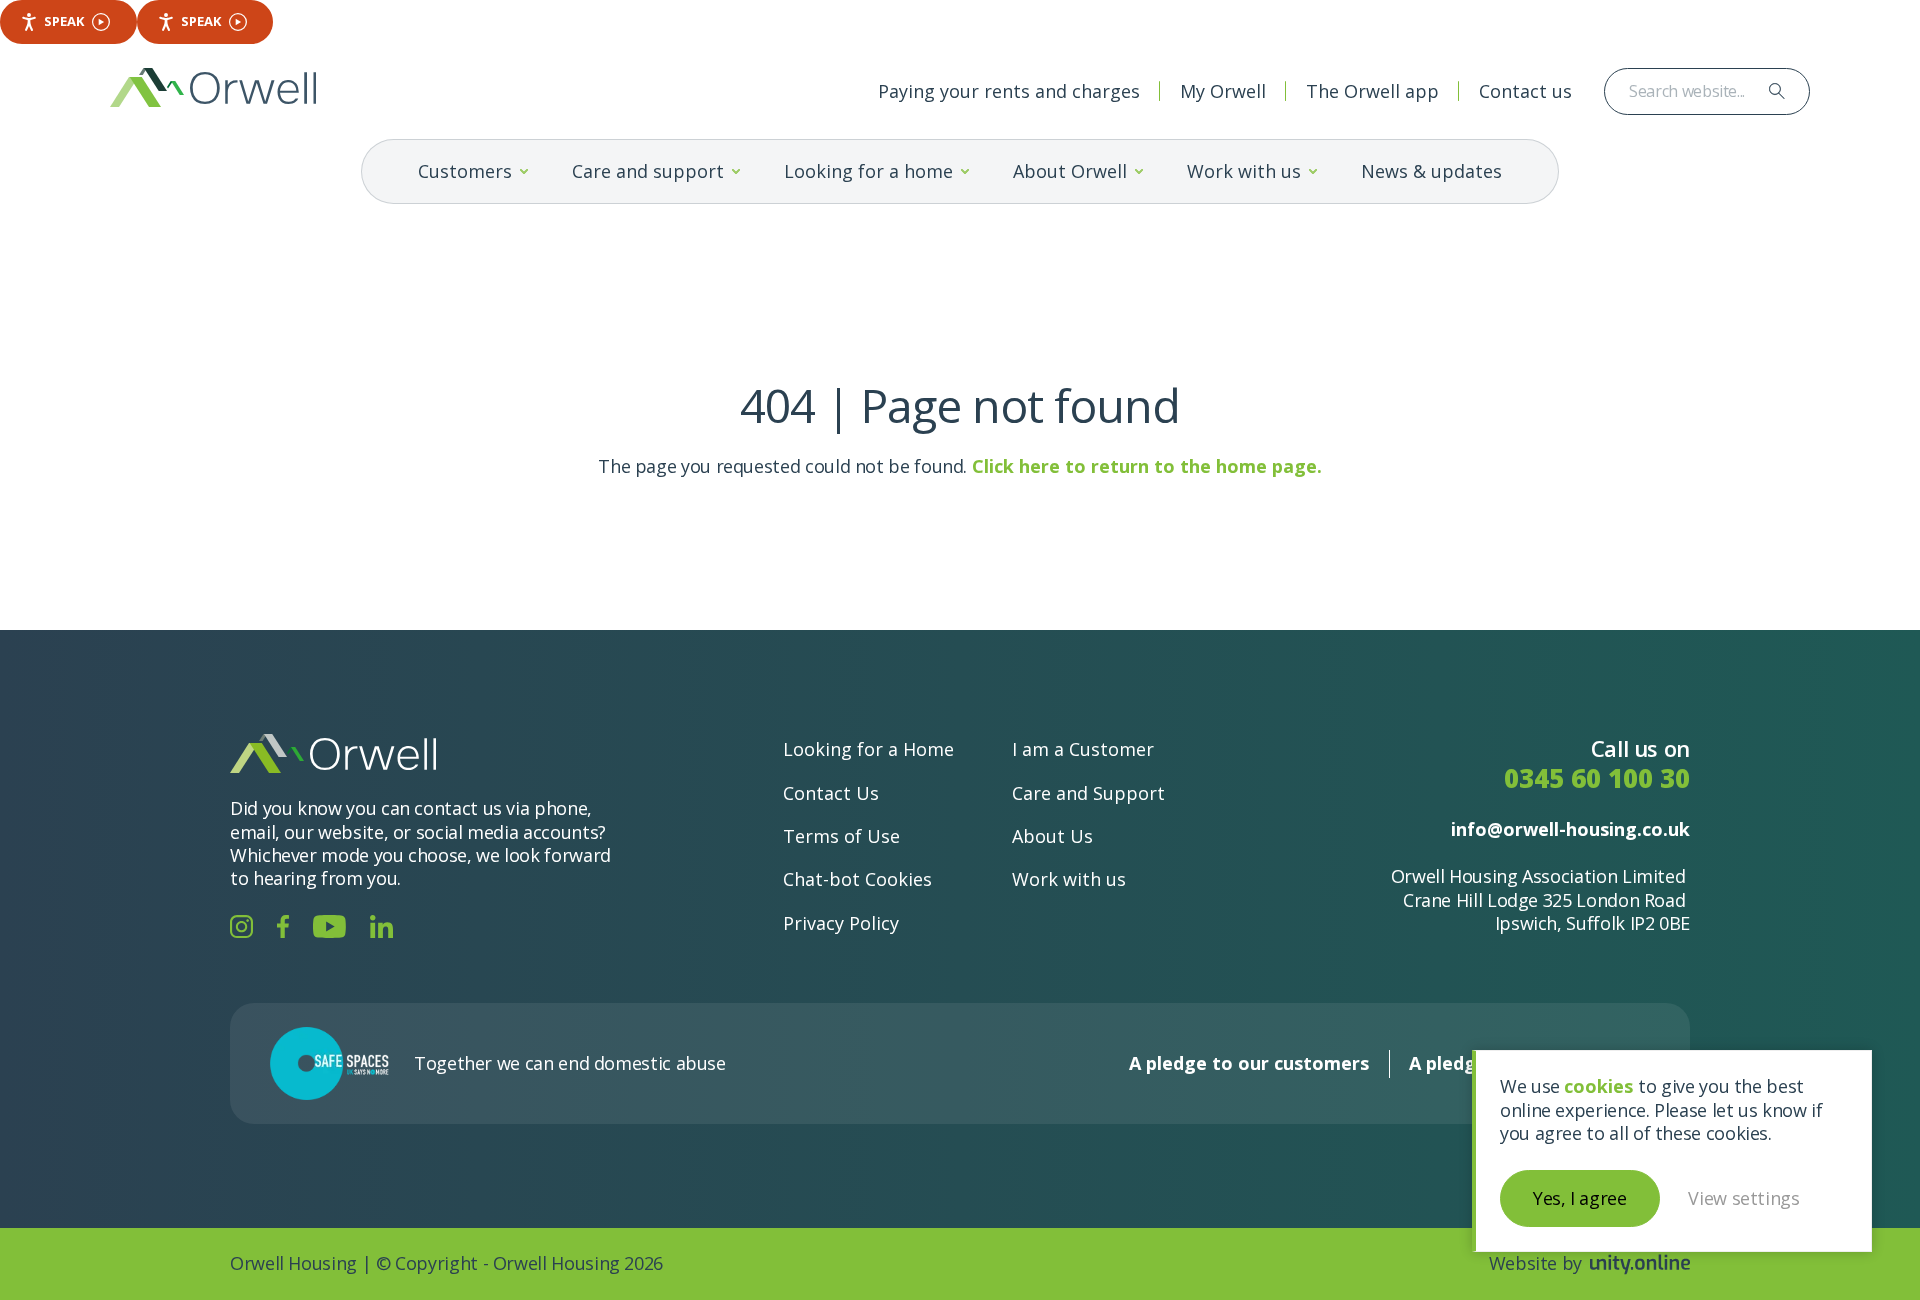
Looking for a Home (868, 749)
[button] (524, 171)
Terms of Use (841, 836)
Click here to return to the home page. (1147, 466)
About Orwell (1070, 171)
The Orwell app (1372, 91)
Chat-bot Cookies (857, 879)
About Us (1052, 836)
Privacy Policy (841, 923)
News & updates (1431, 171)
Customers (465, 171)
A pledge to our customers (1249, 1063)
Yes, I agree (1580, 1198)
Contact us (1525, 91)
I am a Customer (1083, 749)
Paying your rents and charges (1009, 91)
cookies (1598, 1086)
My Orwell (1223, 91)
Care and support (648, 171)
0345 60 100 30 (1597, 778)
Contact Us (831, 793)
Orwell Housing (213, 87)
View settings (1743, 1198)
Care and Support (1088, 793)
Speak (64, 21)
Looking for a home (868, 171)
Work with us (1244, 171)
